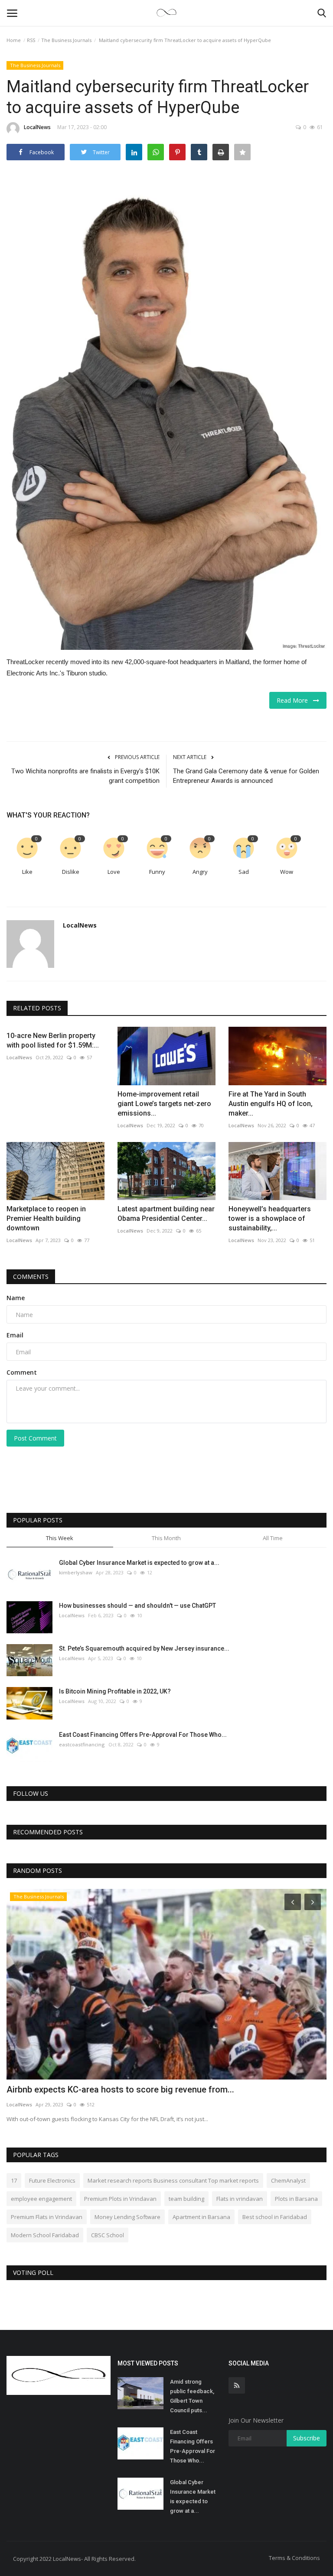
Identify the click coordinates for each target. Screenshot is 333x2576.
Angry (200, 872)
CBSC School (108, 2235)
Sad (244, 872)
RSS (31, 40)
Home (14, 40)
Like (27, 872)
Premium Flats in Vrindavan (47, 2217)
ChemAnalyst (288, 2180)
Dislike (71, 872)
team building (186, 2199)
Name (16, 1298)
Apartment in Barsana (201, 2217)
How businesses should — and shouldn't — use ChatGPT (137, 1606)
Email (15, 1335)
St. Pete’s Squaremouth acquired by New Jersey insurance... (144, 1648)
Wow (287, 872)
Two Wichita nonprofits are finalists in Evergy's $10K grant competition (85, 776)
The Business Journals (66, 40)
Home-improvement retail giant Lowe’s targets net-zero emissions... (164, 1104)
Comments (31, 1277)
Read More (295, 700)
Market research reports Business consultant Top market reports (173, 2180)
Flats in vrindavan (240, 2199)
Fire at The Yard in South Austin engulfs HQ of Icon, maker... (271, 1104)
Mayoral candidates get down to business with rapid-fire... (121, 2089)
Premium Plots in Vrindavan (120, 2199)
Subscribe (307, 2438)
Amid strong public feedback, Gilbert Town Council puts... (192, 2396)
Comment (22, 1372)
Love (114, 872)
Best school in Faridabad (275, 2217)
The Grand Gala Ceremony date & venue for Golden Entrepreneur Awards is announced (246, 776)
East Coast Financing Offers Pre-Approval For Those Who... (143, 1735)
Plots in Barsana (296, 2199)
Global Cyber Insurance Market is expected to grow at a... (139, 1563)
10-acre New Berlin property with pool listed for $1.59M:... (53, 1040)
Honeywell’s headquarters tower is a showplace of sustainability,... (270, 1218)
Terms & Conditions (294, 2558)
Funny (157, 872)
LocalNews (37, 127)
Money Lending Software (127, 2217)
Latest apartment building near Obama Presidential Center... (166, 1214)
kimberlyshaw (76, 1572)
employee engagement (41, 2199)
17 (14, 2180)
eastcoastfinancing (82, 1744)
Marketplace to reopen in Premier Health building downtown (46, 1218)
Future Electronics (52, 2180)
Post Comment (35, 1438)
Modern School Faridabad (45, 2235)
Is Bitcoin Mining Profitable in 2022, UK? (115, 1691)
